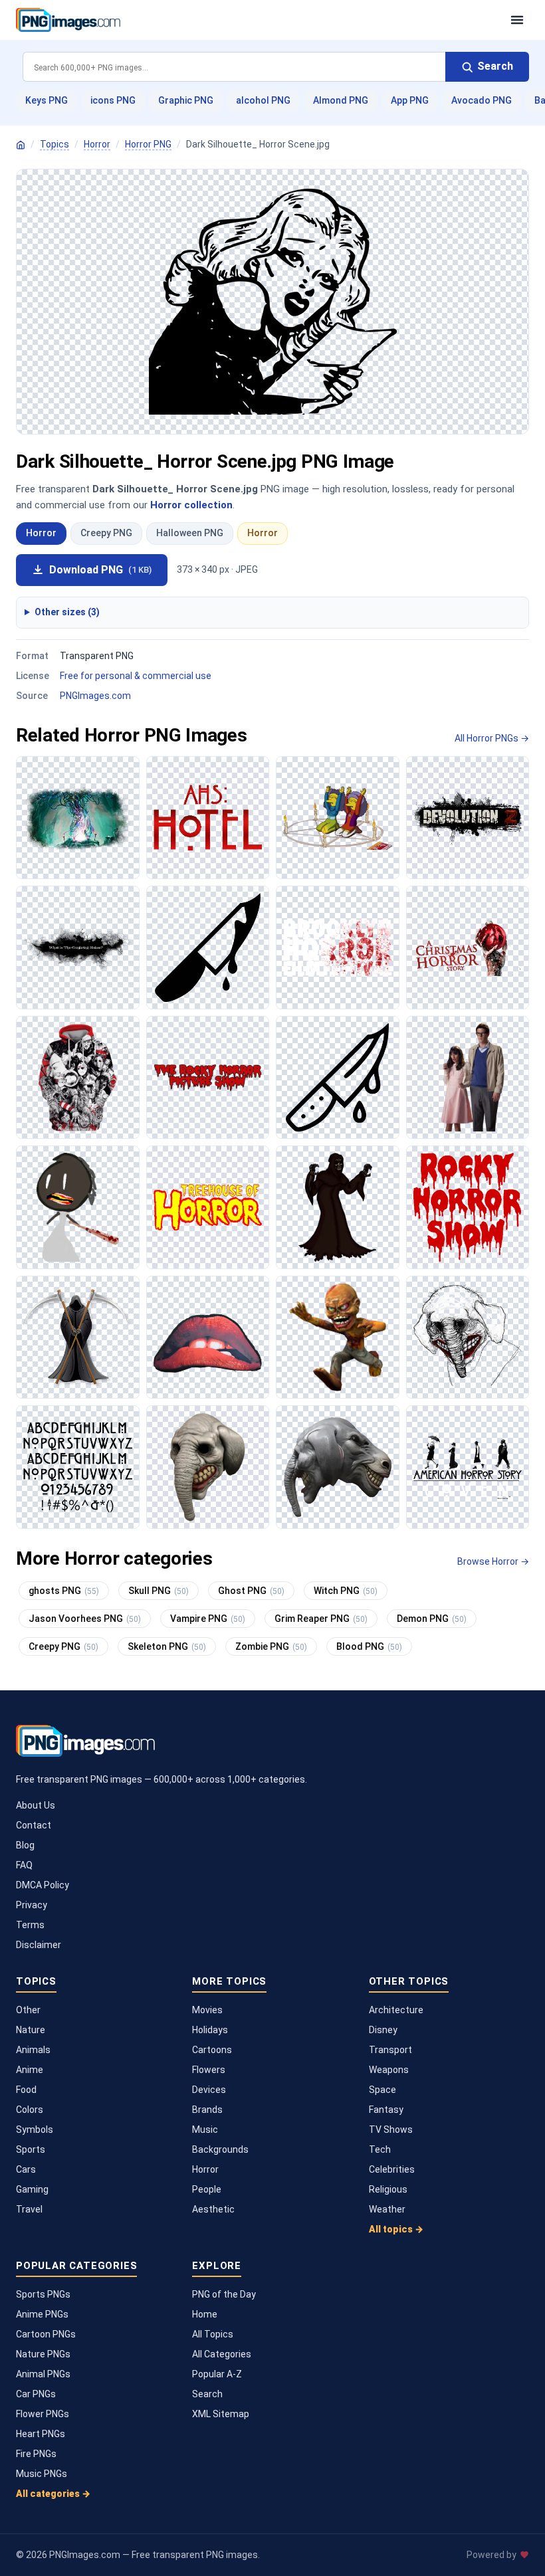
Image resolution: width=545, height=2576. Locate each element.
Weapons (389, 2070)
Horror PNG (148, 144)
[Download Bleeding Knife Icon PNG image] (208, 947)
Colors (30, 2110)
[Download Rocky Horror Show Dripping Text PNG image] (468, 1207)
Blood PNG (369, 1646)
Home (205, 2314)
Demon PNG (432, 1619)
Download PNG (100, 570)
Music (205, 2130)
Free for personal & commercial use (136, 676)
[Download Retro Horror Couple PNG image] (468, 1078)
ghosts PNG (64, 1591)
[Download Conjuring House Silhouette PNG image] (78, 947)
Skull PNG (159, 1591)
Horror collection (191, 505)
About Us (36, 1805)
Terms (30, 1925)
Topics (54, 144)
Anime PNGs (42, 2314)
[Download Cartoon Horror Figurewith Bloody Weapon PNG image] (78, 1207)
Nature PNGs (43, 2354)
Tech (380, 2149)
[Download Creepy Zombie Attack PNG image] (338, 1338)
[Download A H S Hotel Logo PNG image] (208, 818)
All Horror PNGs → (492, 738)
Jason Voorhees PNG (85, 1619)
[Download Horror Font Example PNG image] (78, 1467)
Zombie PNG (271, 1646)
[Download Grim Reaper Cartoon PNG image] (78, 1338)
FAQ (24, 1865)
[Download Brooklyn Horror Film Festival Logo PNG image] (338, 947)
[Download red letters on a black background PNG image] (208, 1078)
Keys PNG (47, 100)
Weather (387, 2209)
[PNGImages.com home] (257, 20)
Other (28, 2010)
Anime (30, 2070)
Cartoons (212, 2050)
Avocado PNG (482, 100)
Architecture (396, 2010)
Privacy (32, 1905)
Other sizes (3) (67, 612)
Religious (388, 2189)
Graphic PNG (186, 100)
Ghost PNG (251, 1591)
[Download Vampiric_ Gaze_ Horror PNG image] (208, 1338)
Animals (33, 2050)
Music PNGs (42, 2474)
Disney (383, 2030)
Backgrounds (220, 2149)
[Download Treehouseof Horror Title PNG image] (208, 1207)
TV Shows (391, 2130)
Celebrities (392, 2169)
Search (207, 2394)
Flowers (209, 2070)
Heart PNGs (41, 2434)
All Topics (213, 2334)
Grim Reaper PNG (321, 1619)
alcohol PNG (263, 100)
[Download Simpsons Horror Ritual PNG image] (338, 818)
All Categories (222, 2354)
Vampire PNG (208, 1619)
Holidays (210, 2030)
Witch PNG (346, 1591)
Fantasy (386, 2110)
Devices (209, 2090)
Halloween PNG (190, 533)
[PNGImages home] (21, 145)
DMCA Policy (43, 1885)
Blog (25, 1845)
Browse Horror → (493, 1561)
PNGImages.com (95, 696)
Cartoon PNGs (46, 2334)
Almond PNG (341, 100)
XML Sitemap (221, 2414)
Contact (34, 1825)
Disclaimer (39, 1945)
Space (382, 2090)
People (207, 2189)
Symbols (35, 2130)
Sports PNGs (43, 2294)
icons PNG (113, 100)
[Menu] (517, 20)
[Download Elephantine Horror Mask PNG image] (208, 1467)
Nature (31, 2030)
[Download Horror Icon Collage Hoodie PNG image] (78, 1078)
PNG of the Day (224, 2294)
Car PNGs (36, 2394)
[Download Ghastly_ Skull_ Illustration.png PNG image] (468, 1338)
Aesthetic (213, 2209)
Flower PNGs (43, 2414)
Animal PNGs (43, 2374)
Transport (390, 2050)
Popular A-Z (217, 2374)
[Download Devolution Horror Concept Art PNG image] (468, 818)
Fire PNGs (36, 2454)
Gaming (32, 2189)
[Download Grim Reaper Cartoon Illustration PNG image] (338, 1207)
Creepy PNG (106, 533)
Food (26, 2090)
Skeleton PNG (167, 1646)
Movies (207, 2010)
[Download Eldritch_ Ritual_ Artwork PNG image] (78, 818)
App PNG (410, 100)
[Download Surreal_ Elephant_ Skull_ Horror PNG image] (338, 1467)
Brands (207, 2110)
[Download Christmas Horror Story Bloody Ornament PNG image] (468, 947)
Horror (97, 144)
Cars (26, 2169)
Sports (31, 2149)
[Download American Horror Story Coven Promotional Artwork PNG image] (468, 1467)
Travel (29, 2209)
